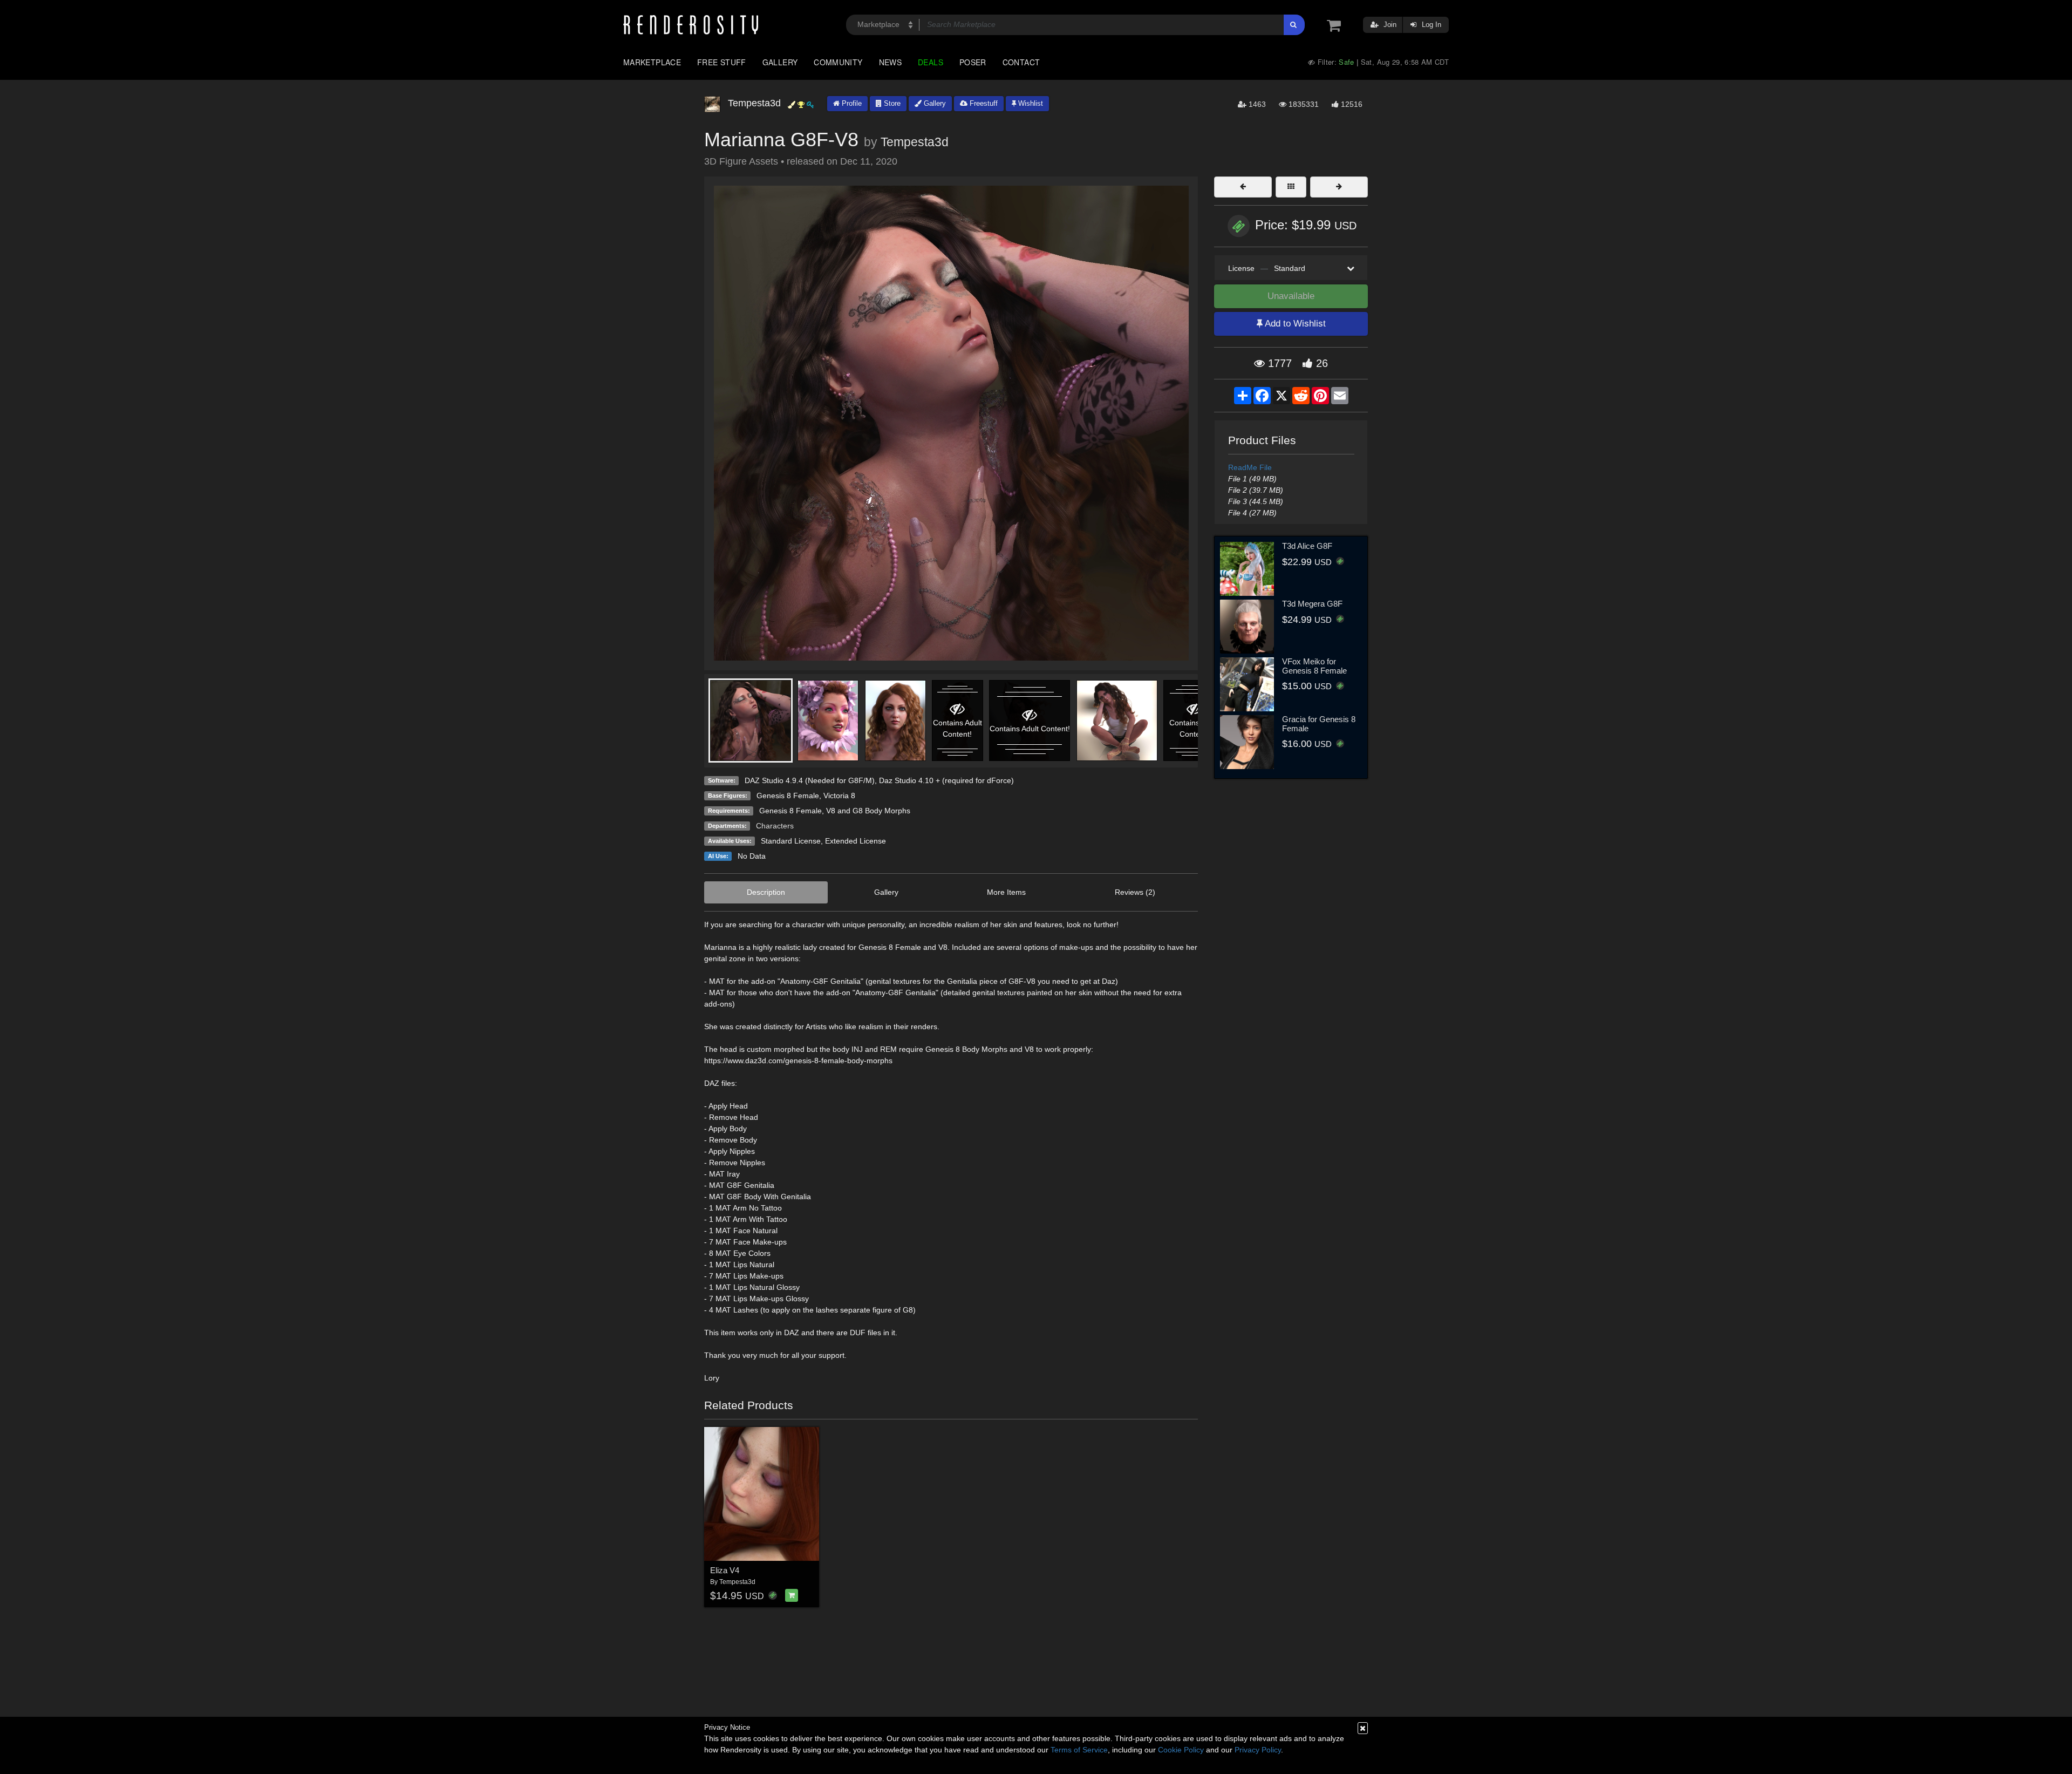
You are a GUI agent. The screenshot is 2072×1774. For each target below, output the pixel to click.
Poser (973, 62)
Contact (1021, 62)
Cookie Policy (1181, 1750)
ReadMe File (1250, 467)
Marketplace (652, 62)
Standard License (791, 841)
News (890, 62)
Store (891, 103)
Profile (851, 103)
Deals (931, 62)
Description (766, 892)
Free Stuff (722, 62)
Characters (775, 826)
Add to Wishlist (1294, 324)
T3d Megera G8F (1312, 604)
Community (838, 62)
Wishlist (1030, 103)
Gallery (780, 62)
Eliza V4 (725, 1570)
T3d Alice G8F (1307, 546)
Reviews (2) (1135, 892)
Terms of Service (1079, 1750)
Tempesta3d (915, 142)
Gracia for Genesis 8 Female (1319, 724)
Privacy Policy (1258, 1750)
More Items (1006, 892)
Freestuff (983, 103)
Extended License (856, 841)
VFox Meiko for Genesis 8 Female (1314, 666)
